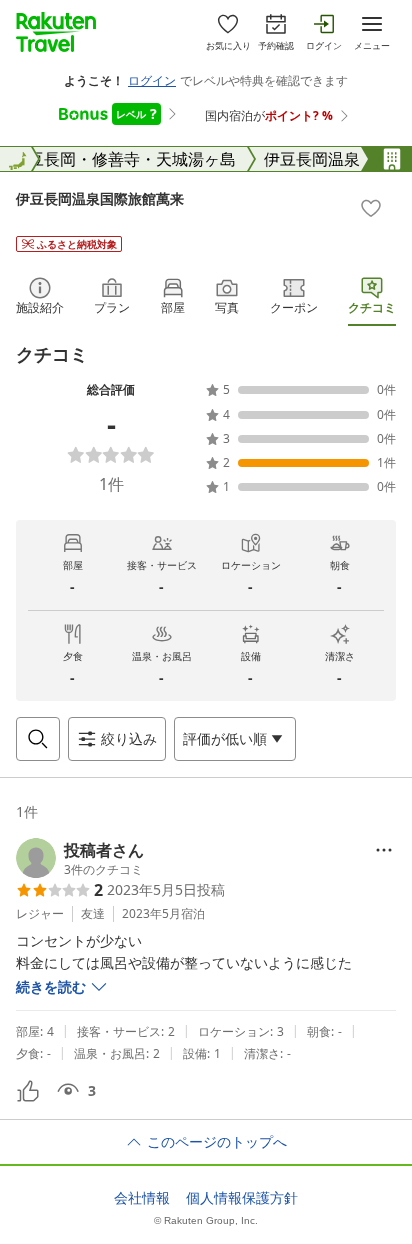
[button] (80, 858)
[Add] (371, 208)
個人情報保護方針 (242, 1198)
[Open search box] (38, 739)
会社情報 (142, 1198)
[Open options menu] (384, 850)
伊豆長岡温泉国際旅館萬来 (100, 198)
